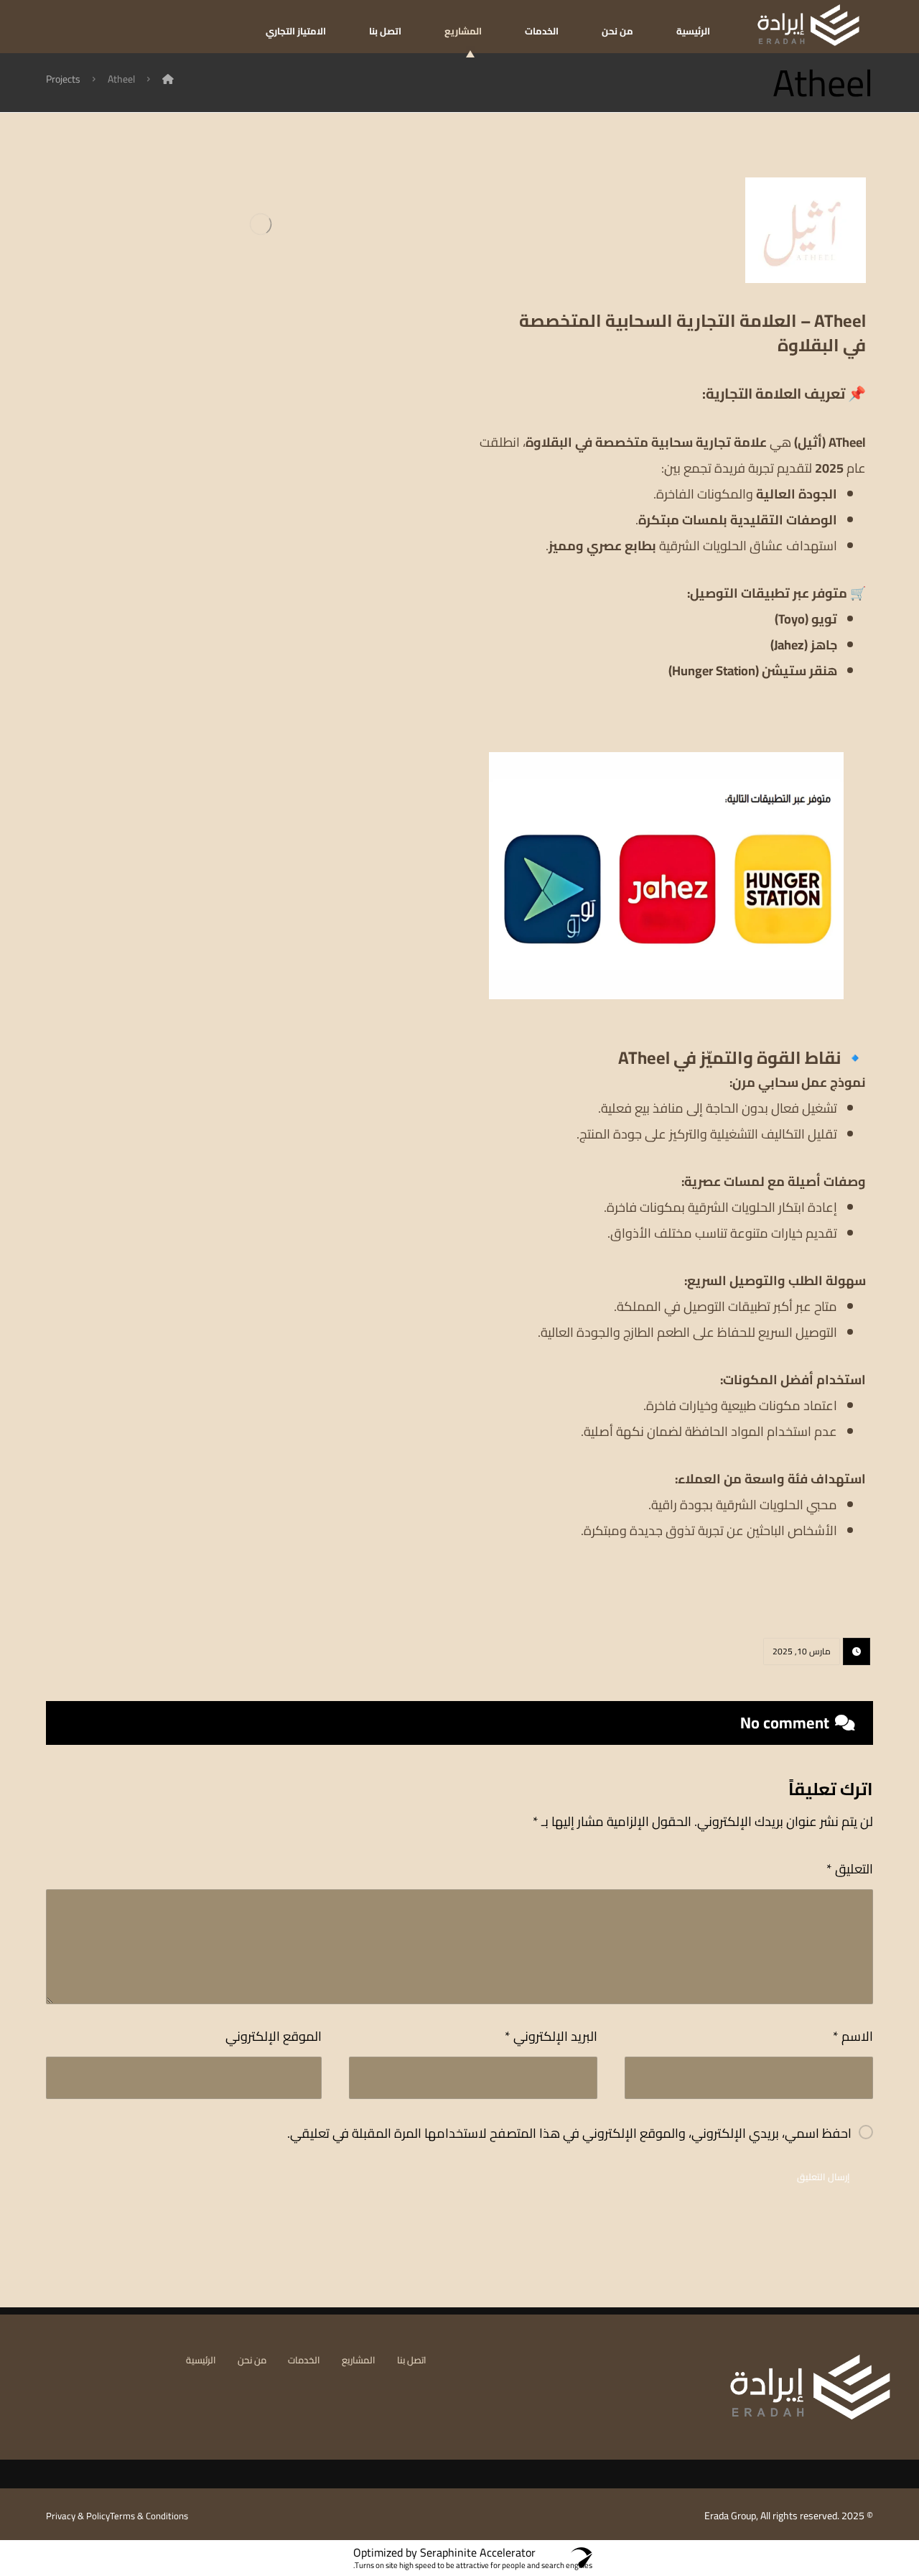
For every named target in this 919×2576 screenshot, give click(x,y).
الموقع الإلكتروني (274, 2036)
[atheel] (253, 664)
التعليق (850, 1869)
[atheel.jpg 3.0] (253, 333)
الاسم (853, 2036)
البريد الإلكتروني (551, 2036)
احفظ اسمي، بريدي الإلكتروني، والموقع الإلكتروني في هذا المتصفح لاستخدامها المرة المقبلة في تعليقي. (569, 2133)
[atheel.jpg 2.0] (253, 996)
